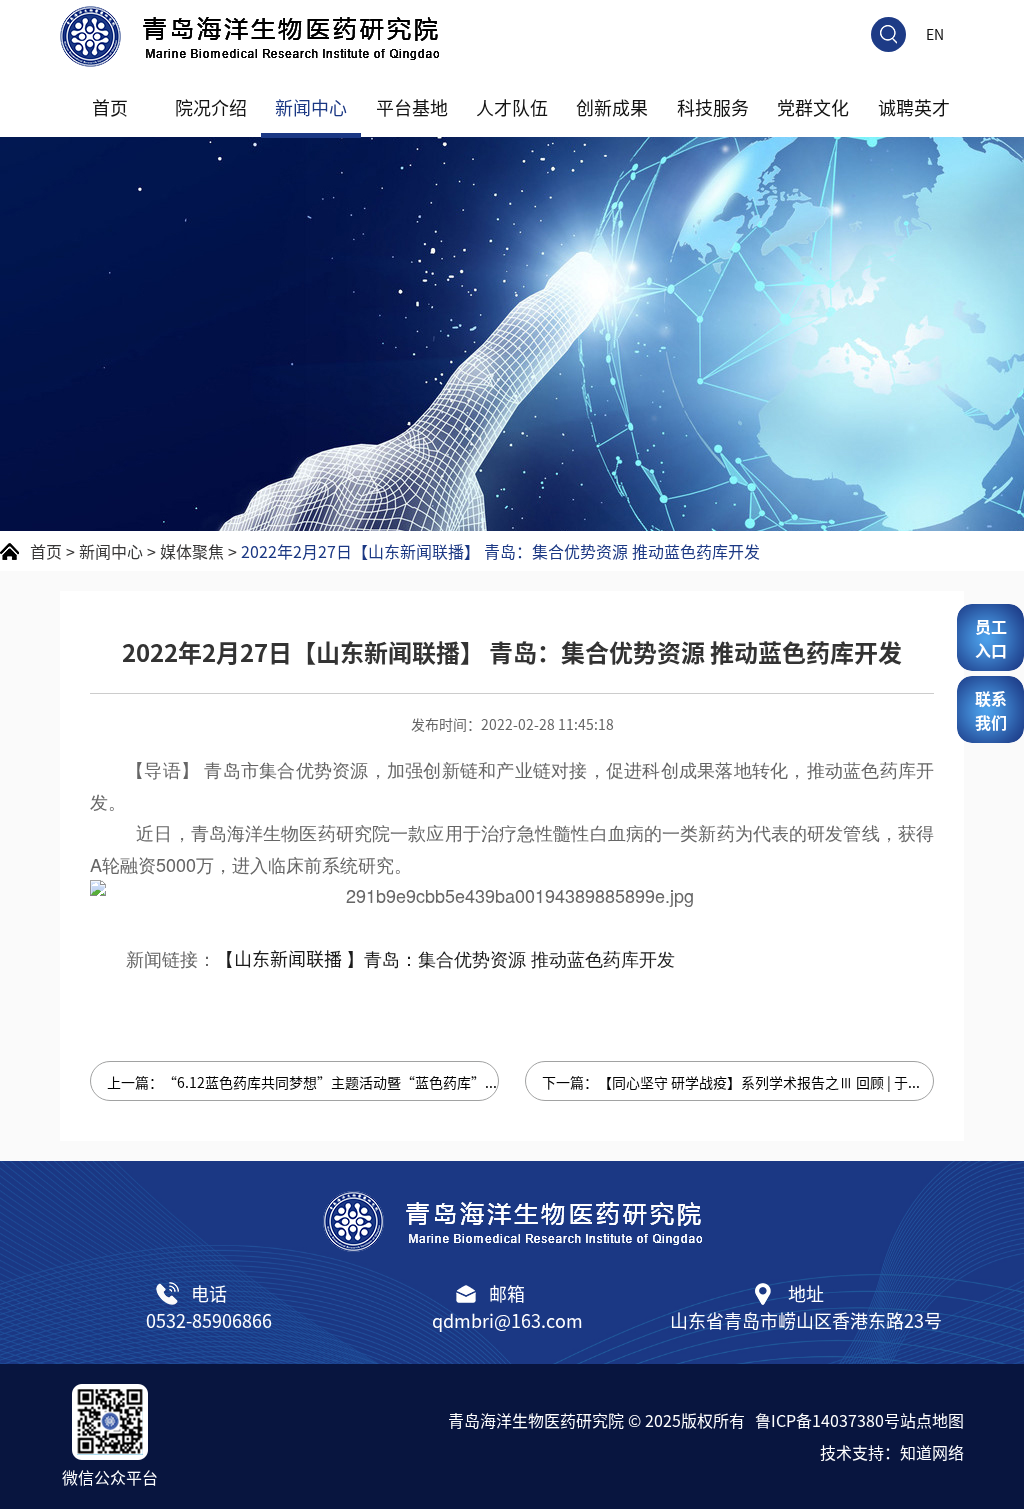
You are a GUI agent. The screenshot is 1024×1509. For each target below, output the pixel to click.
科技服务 (713, 107)
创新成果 (612, 107)
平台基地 (412, 107)
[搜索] (888, 34)
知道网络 (932, 1452)
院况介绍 (211, 107)
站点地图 (932, 1420)
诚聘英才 (914, 107)
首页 (110, 107)
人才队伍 (512, 107)
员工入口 (991, 638)
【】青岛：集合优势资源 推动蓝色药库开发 (445, 958)
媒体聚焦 (192, 551)
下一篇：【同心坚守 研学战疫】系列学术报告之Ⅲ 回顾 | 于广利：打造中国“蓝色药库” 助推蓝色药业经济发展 (738, 1082)
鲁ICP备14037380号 (827, 1420)
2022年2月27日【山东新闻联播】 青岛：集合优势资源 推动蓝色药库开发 (500, 551)
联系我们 (991, 710)
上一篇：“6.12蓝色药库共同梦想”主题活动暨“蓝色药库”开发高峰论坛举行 (303, 1082)
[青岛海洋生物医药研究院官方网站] (512, 36)
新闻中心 (311, 107)
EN (935, 34)
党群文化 (813, 107)
